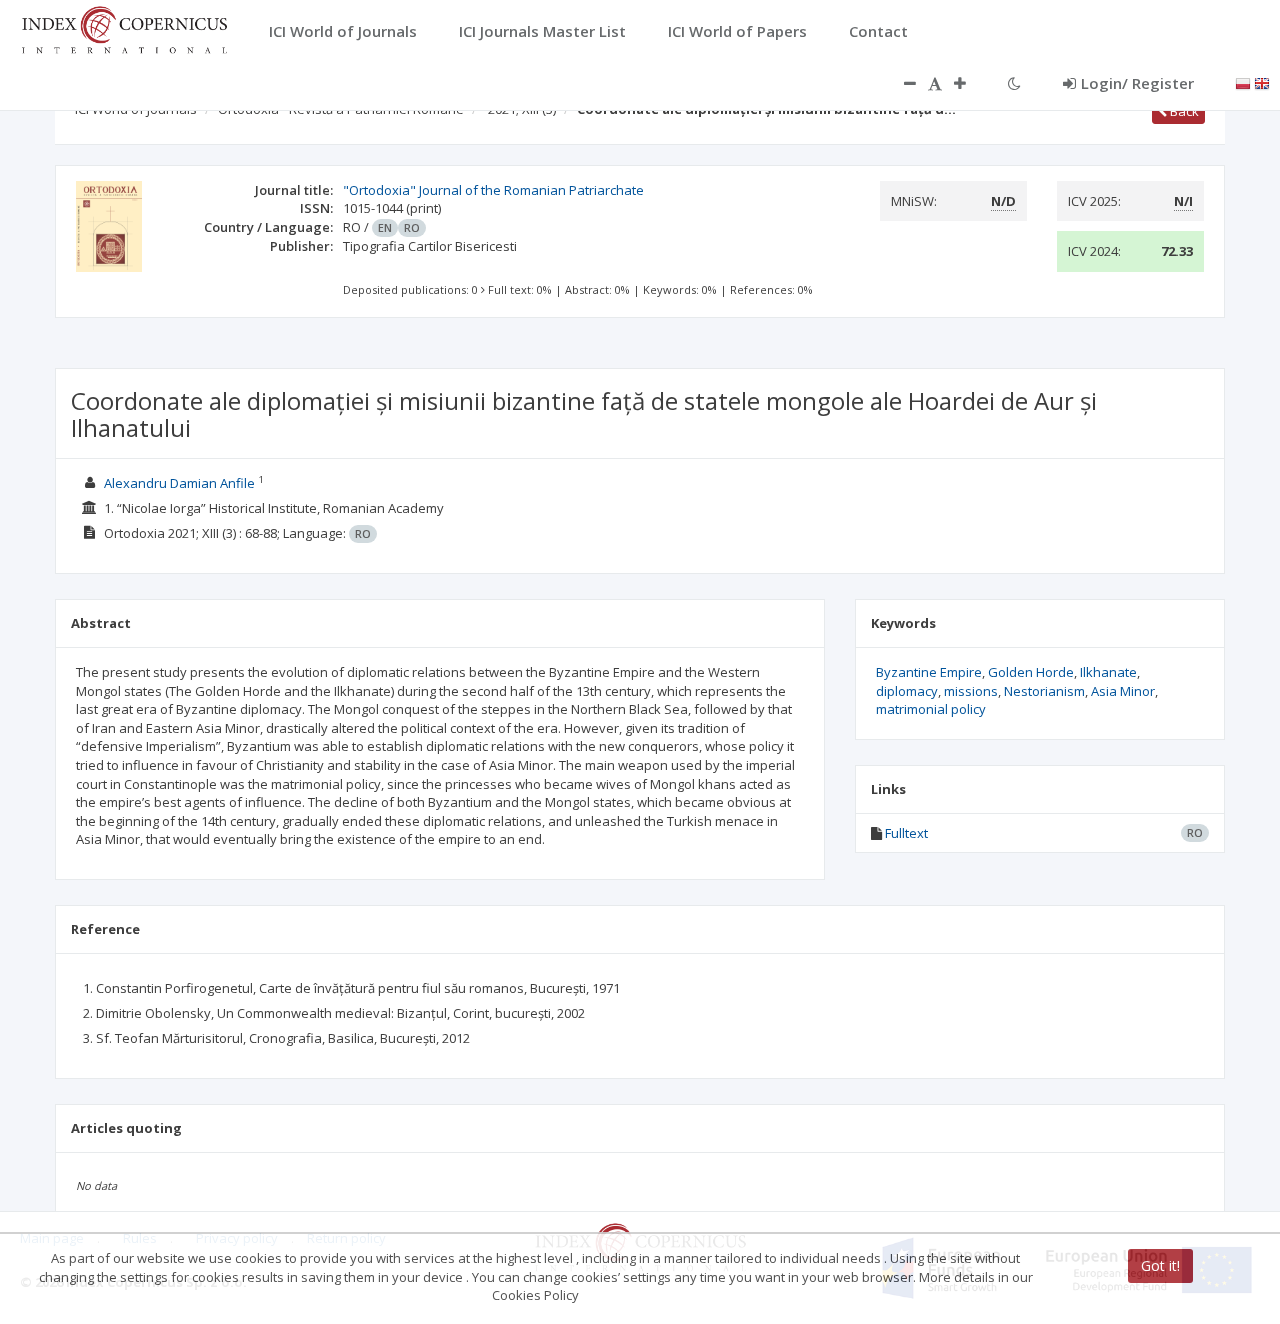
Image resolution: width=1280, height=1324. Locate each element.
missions (971, 691)
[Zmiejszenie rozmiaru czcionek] (900, 83)
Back (1183, 111)
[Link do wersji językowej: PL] (1243, 82)
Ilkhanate (1108, 672)
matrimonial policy (931, 709)
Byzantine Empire (929, 672)
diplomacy (907, 691)
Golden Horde (1031, 672)
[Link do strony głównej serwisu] (124, 28)
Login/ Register (1137, 83)
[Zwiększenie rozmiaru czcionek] (970, 83)
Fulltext (906, 833)
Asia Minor (1123, 691)
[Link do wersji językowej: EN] (1262, 82)
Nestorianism (1044, 691)
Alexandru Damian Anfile (179, 483)
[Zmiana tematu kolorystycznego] (1014, 83)
